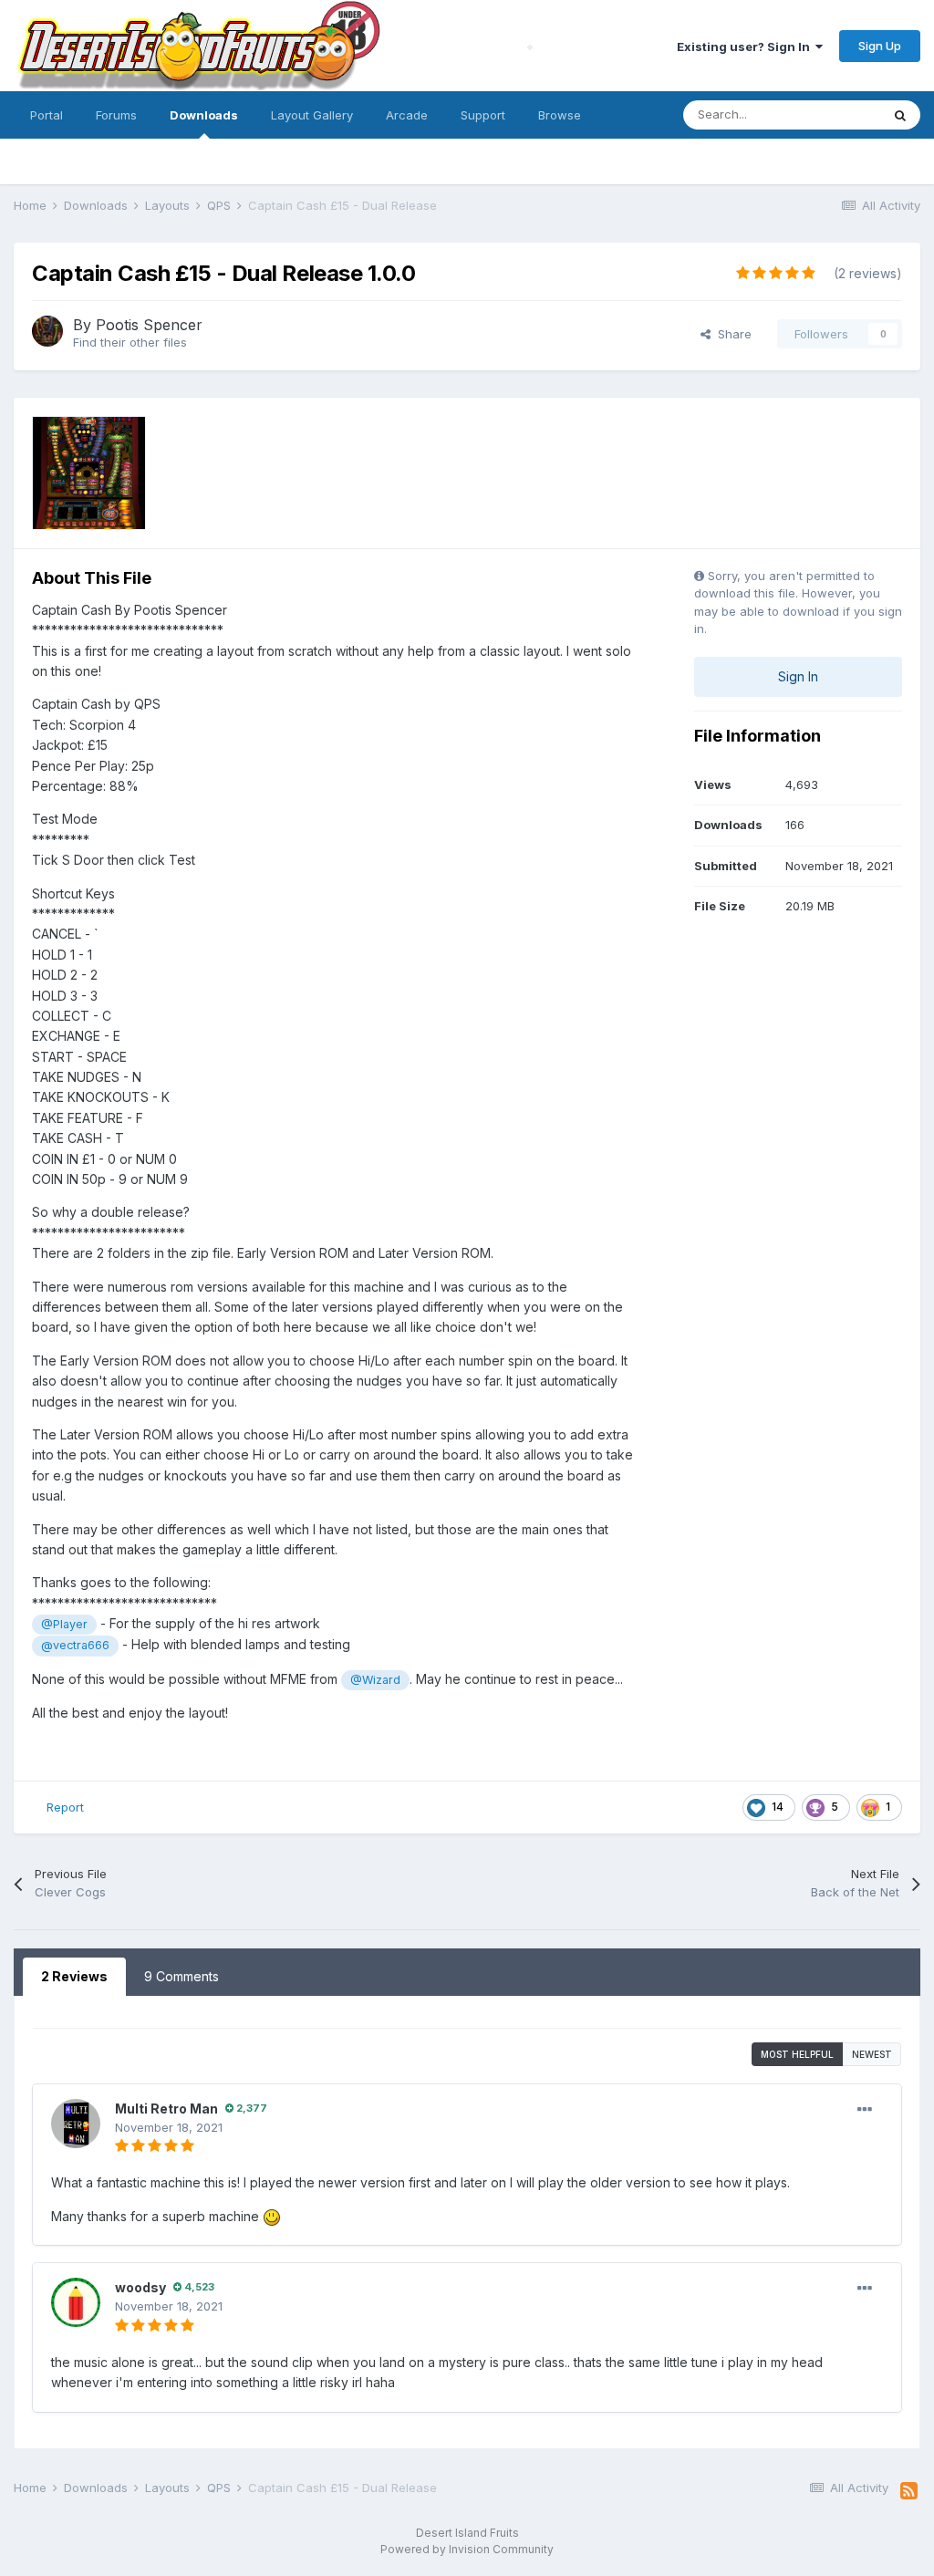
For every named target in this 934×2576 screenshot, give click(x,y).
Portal (47, 115)
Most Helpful (797, 2054)
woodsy (140, 2287)
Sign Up (880, 46)
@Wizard (375, 1680)
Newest (872, 2054)
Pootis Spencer (149, 325)
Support (483, 115)
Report (65, 1807)
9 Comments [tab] (182, 1976)
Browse (560, 115)
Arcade (407, 115)
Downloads (204, 115)
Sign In (798, 676)
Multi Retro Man (166, 2109)
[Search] (900, 115)
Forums (116, 115)
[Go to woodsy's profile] (76, 2302)
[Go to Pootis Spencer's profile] (47, 331)
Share (731, 334)
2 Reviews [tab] (74, 1976)
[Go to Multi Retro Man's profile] (76, 2124)
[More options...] (865, 2110)
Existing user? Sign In (746, 47)
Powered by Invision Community (467, 2549)
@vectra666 (75, 1645)
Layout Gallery (312, 115)
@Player (64, 1624)
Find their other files (130, 342)
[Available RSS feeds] (909, 2491)
